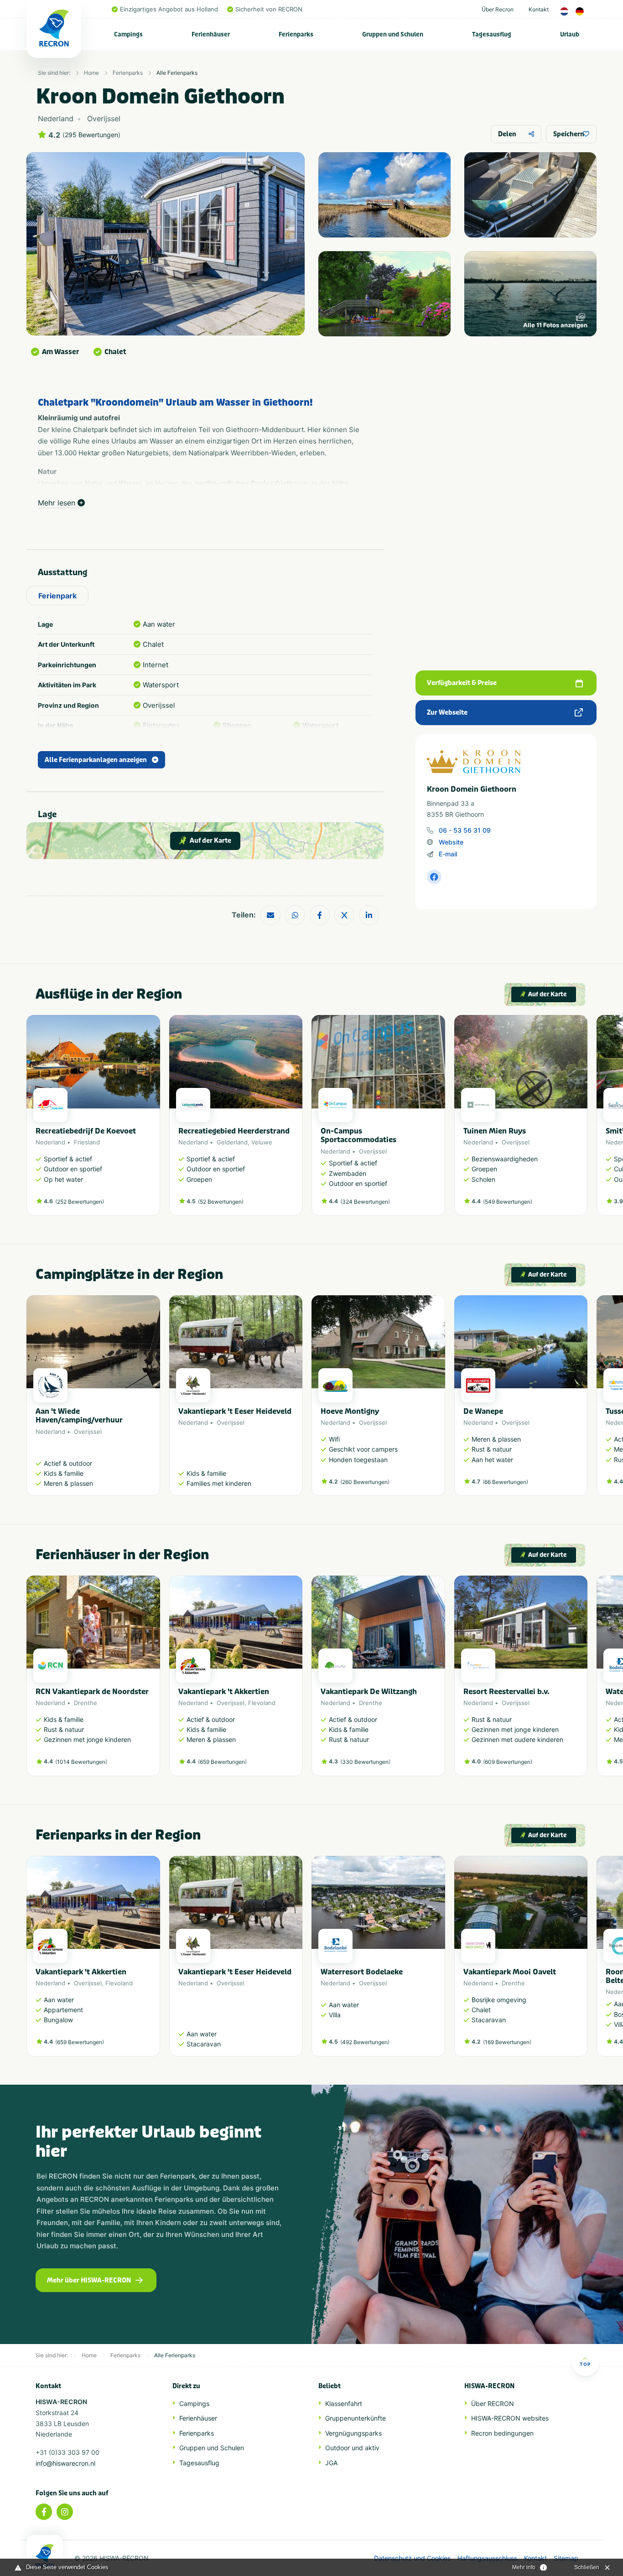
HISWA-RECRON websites (510, 2418)
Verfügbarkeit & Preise (462, 683)
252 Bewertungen (80, 1202)
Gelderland (232, 1142)
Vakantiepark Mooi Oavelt (510, 1972)
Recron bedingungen (502, 2433)
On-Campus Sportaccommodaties (358, 1135)
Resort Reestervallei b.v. (506, 1692)
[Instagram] (65, 2512)
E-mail (448, 854)
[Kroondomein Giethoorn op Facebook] (434, 877)
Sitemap (566, 2558)
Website (451, 842)
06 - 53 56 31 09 (465, 830)
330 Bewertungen (365, 1762)
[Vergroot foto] (384, 195)
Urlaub (570, 34)
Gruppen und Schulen (393, 34)
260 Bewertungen (365, 1482)
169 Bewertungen (507, 2042)
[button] (583, 1120)
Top (585, 2364)
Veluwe (262, 1142)
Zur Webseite (447, 713)
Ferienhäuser (211, 34)
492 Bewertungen (365, 2042)
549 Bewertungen (508, 1202)
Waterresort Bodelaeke (362, 1972)
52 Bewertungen (221, 1202)
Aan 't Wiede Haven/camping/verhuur (79, 1416)
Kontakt (539, 9)
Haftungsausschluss (487, 2558)
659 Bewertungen (222, 1762)
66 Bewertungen (505, 1482)
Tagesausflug (492, 34)
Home (91, 73)
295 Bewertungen (91, 135)
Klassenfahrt (344, 2403)
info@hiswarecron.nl (65, 2463)
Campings (128, 34)
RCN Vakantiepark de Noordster (92, 1692)
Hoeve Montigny (350, 1411)
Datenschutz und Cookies (412, 2558)
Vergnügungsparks (353, 2433)
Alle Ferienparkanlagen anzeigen (96, 760)
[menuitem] (129, 34)
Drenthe (86, 1703)
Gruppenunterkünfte (356, 2418)
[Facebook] (44, 2512)
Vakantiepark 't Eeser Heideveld (235, 1411)
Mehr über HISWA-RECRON (89, 2280)
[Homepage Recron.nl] (45, 2555)
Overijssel (373, 1151)
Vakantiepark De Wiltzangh (369, 1692)
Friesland (87, 1142)
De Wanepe (483, 1411)
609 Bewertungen (508, 1762)
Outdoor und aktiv (352, 2448)
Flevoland (262, 1703)
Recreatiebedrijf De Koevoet (86, 1131)
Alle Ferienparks (177, 73)
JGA (331, 2463)
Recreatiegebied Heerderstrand (234, 1131)
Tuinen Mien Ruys (495, 1131)
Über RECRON (493, 2403)
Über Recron (498, 9)
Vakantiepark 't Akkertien (224, 1692)
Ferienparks (296, 34)
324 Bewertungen (365, 1202)
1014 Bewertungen (81, 1762)
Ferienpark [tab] (57, 596)
